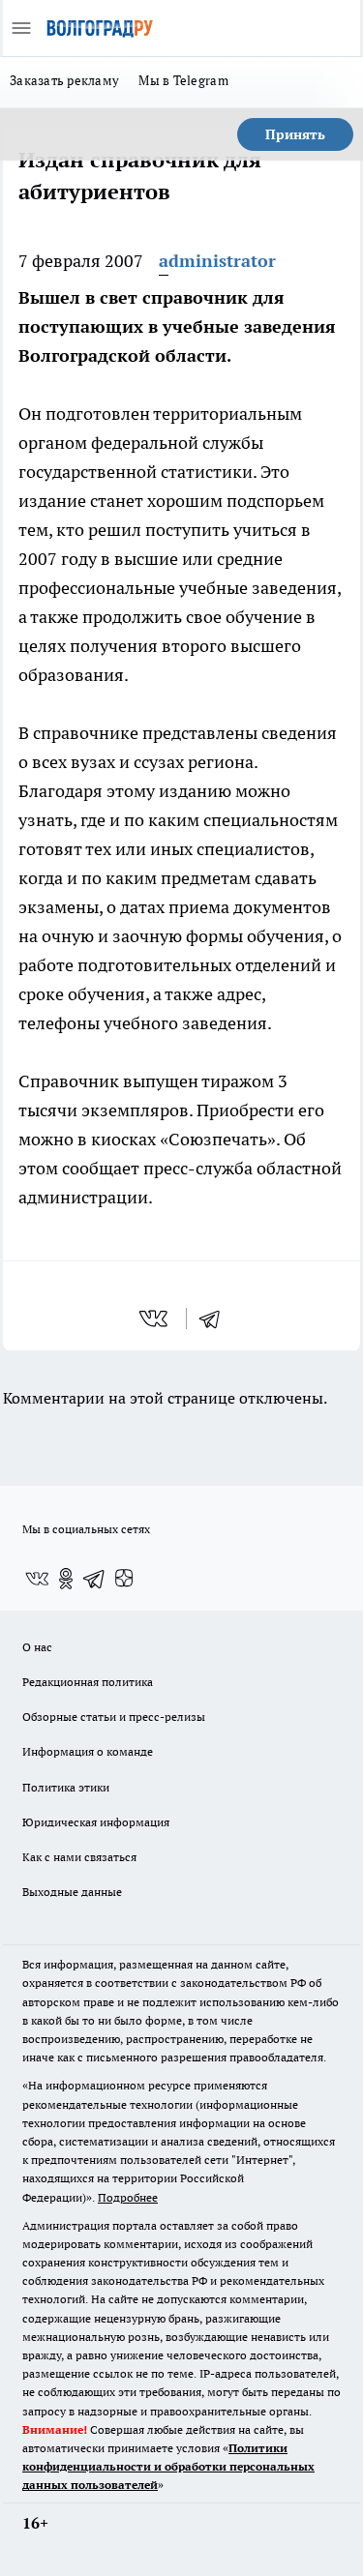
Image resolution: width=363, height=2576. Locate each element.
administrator (217, 261)
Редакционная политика (88, 1682)
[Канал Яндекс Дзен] (124, 1579)
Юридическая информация (96, 1822)
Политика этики (66, 1787)
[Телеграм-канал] (95, 1579)
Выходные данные (72, 1892)
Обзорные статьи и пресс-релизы (114, 1717)
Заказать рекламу (64, 80)
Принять (295, 134)
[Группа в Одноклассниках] (66, 1579)
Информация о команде (88, 1751)
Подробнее (128, 2197)
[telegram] (216, 1318)
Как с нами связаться (79, 1857)
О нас (37, 1647)
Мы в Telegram (183, 80)
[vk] (155, 1318)
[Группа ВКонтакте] (37, 1579)
